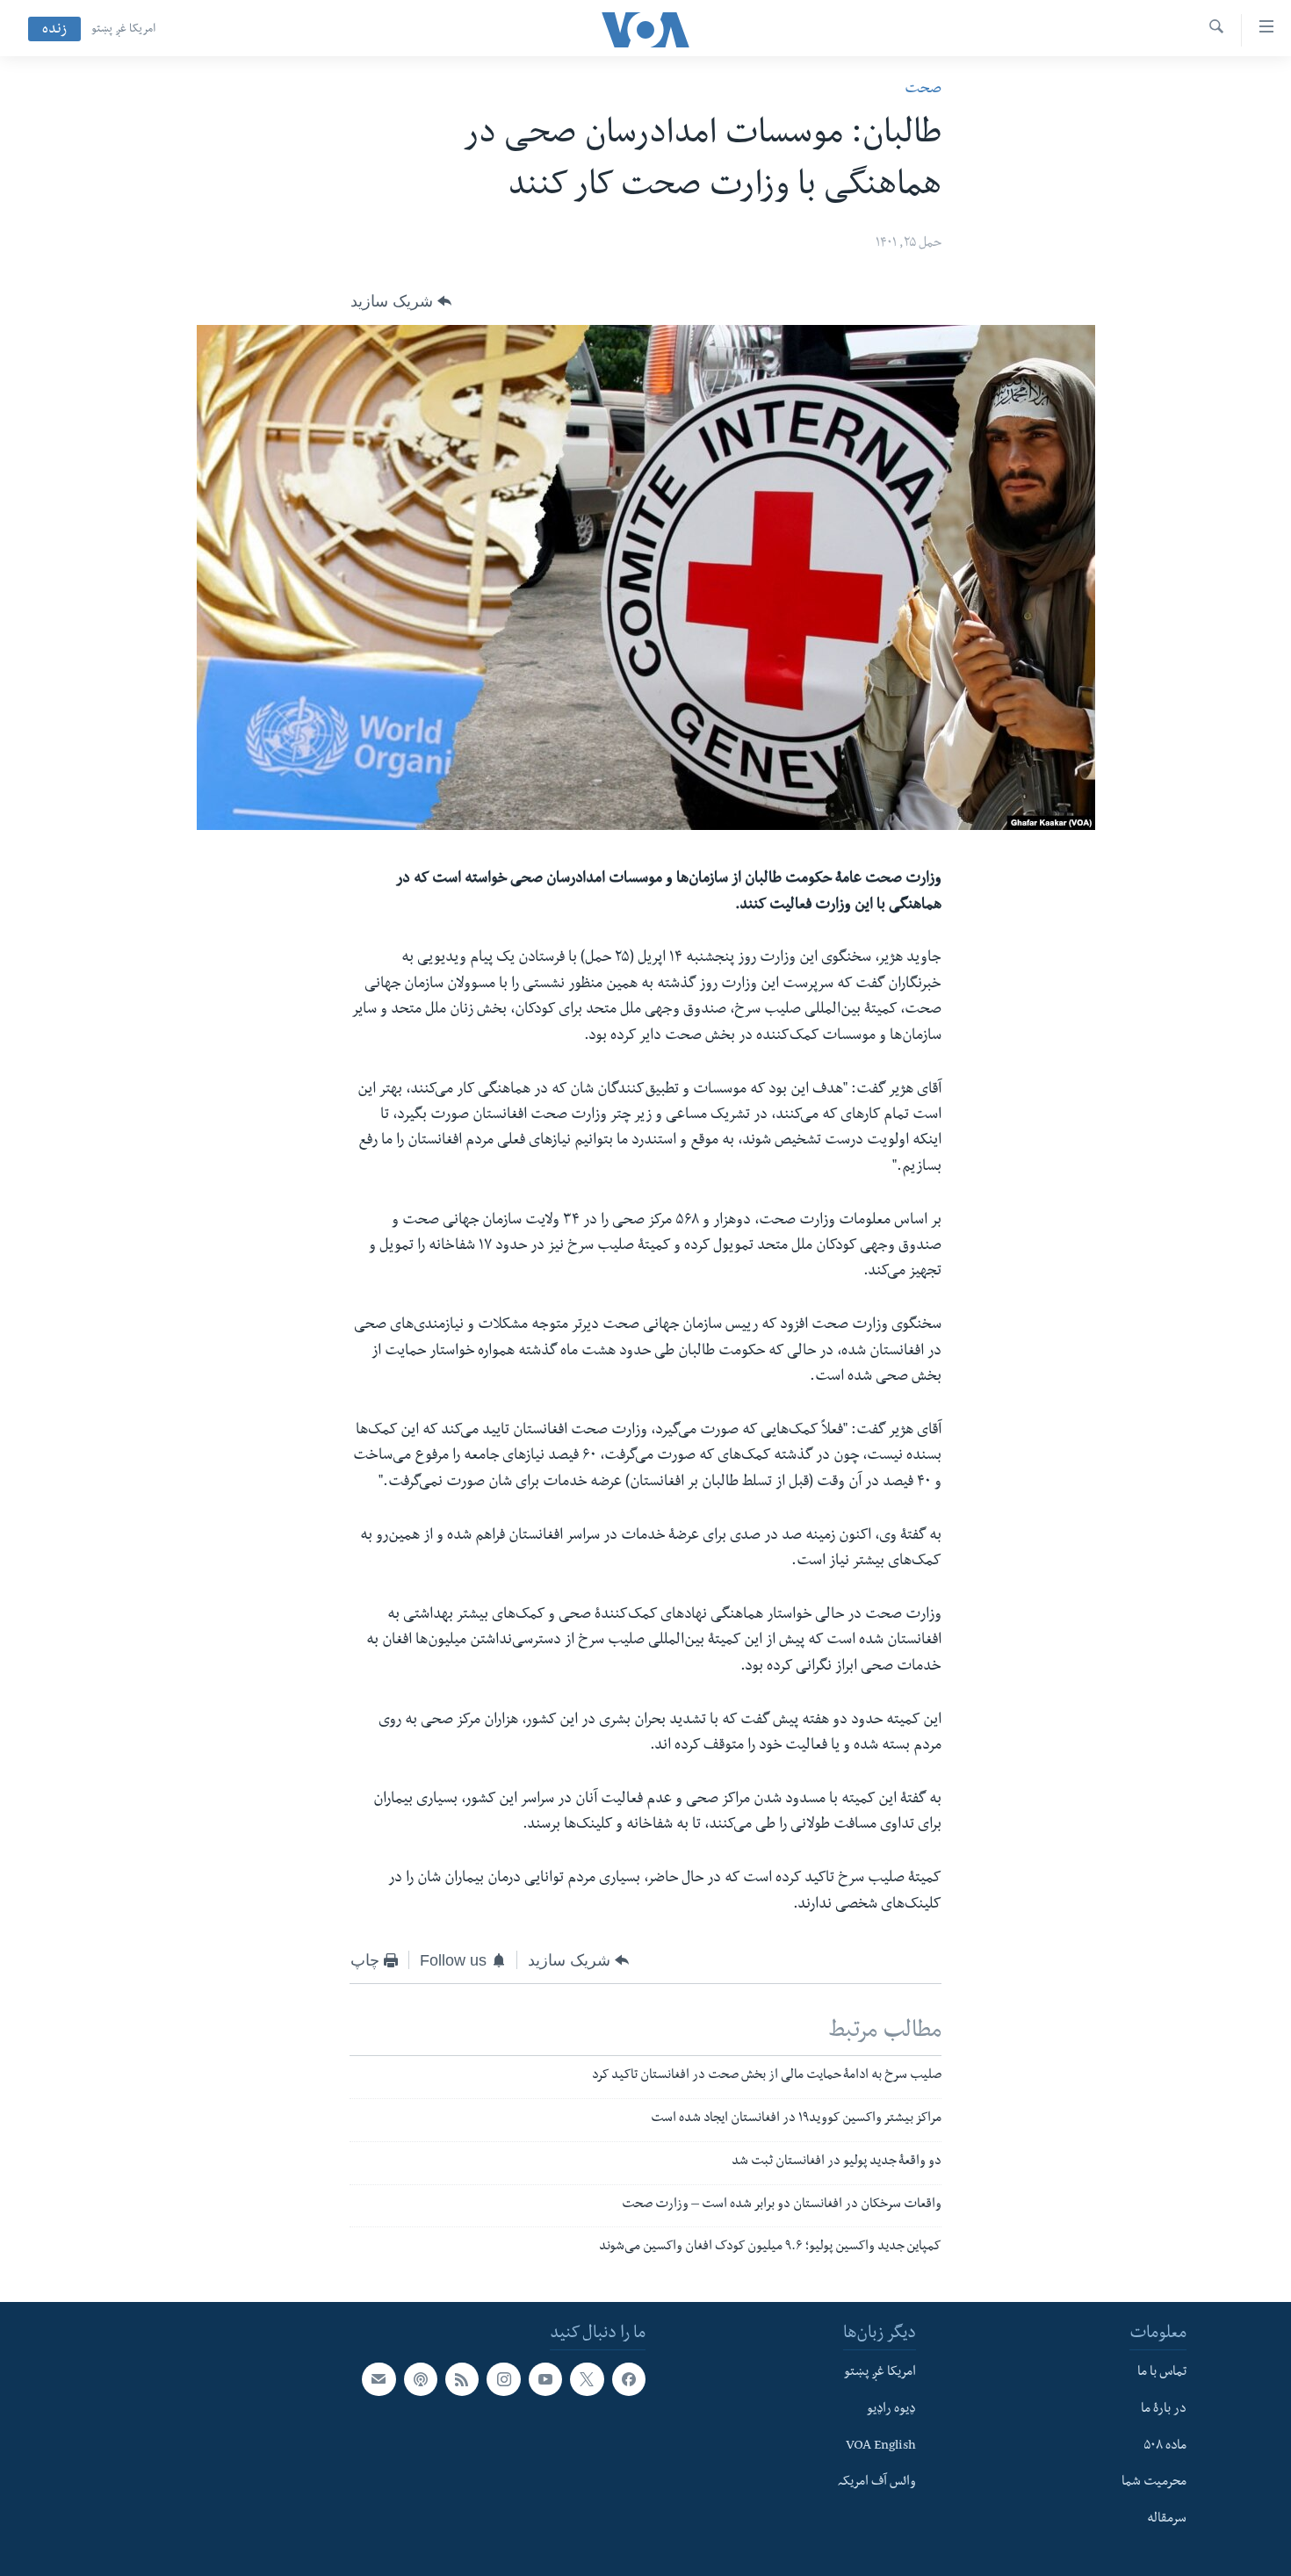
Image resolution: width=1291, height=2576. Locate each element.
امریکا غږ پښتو (123, 30)
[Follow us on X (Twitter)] (587, 2379)
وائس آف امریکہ (877, 2483)
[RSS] (462, 2379)
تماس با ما (1162, 2373)
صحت (923, 90)
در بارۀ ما (1164, 2410)
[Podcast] (421, 2379)
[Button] (401, 301)
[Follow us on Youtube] (545, 2379)
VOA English (881, 2447)
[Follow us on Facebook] (629, 2379)
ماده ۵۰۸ (1165, 2447)
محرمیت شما (1154, 2483)
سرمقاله (1167, 2520)
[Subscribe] (379, 2379)
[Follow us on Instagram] (503, 2379)
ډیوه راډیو (891, 2410)
